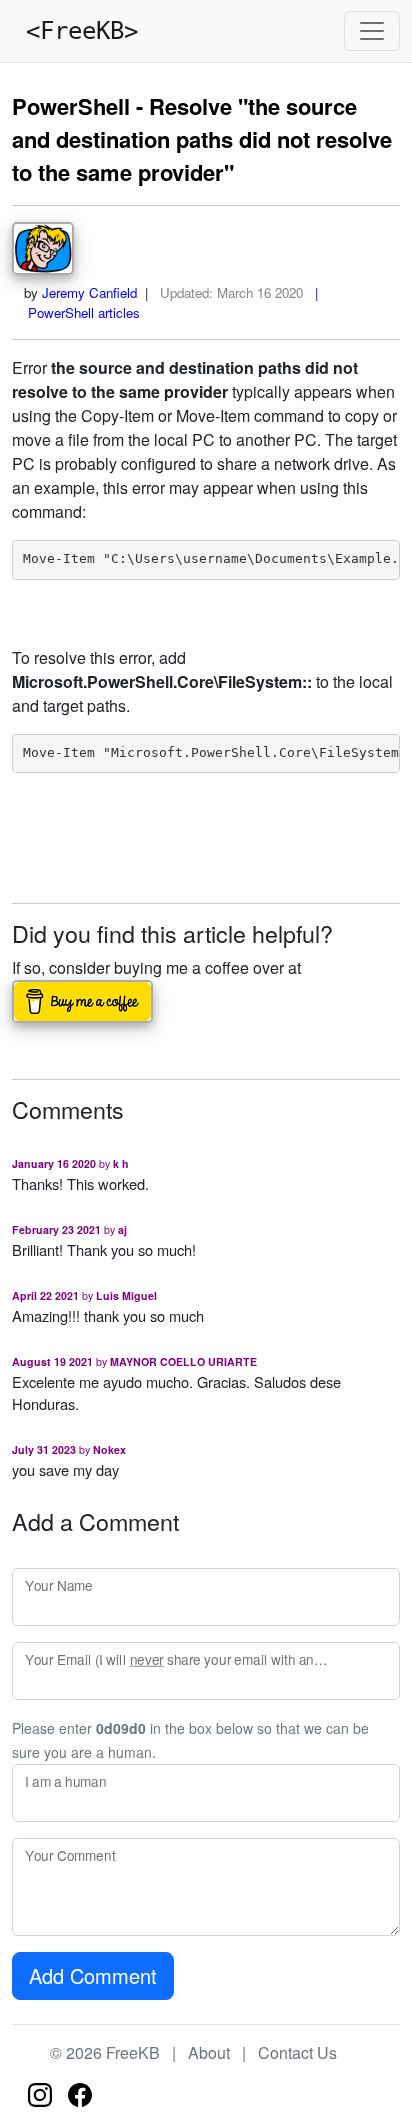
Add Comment (93, 1975)
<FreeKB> (75, 31)
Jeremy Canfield (89, 292)
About (209, 2052)
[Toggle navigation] (372, 31)
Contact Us (297, 2052)
